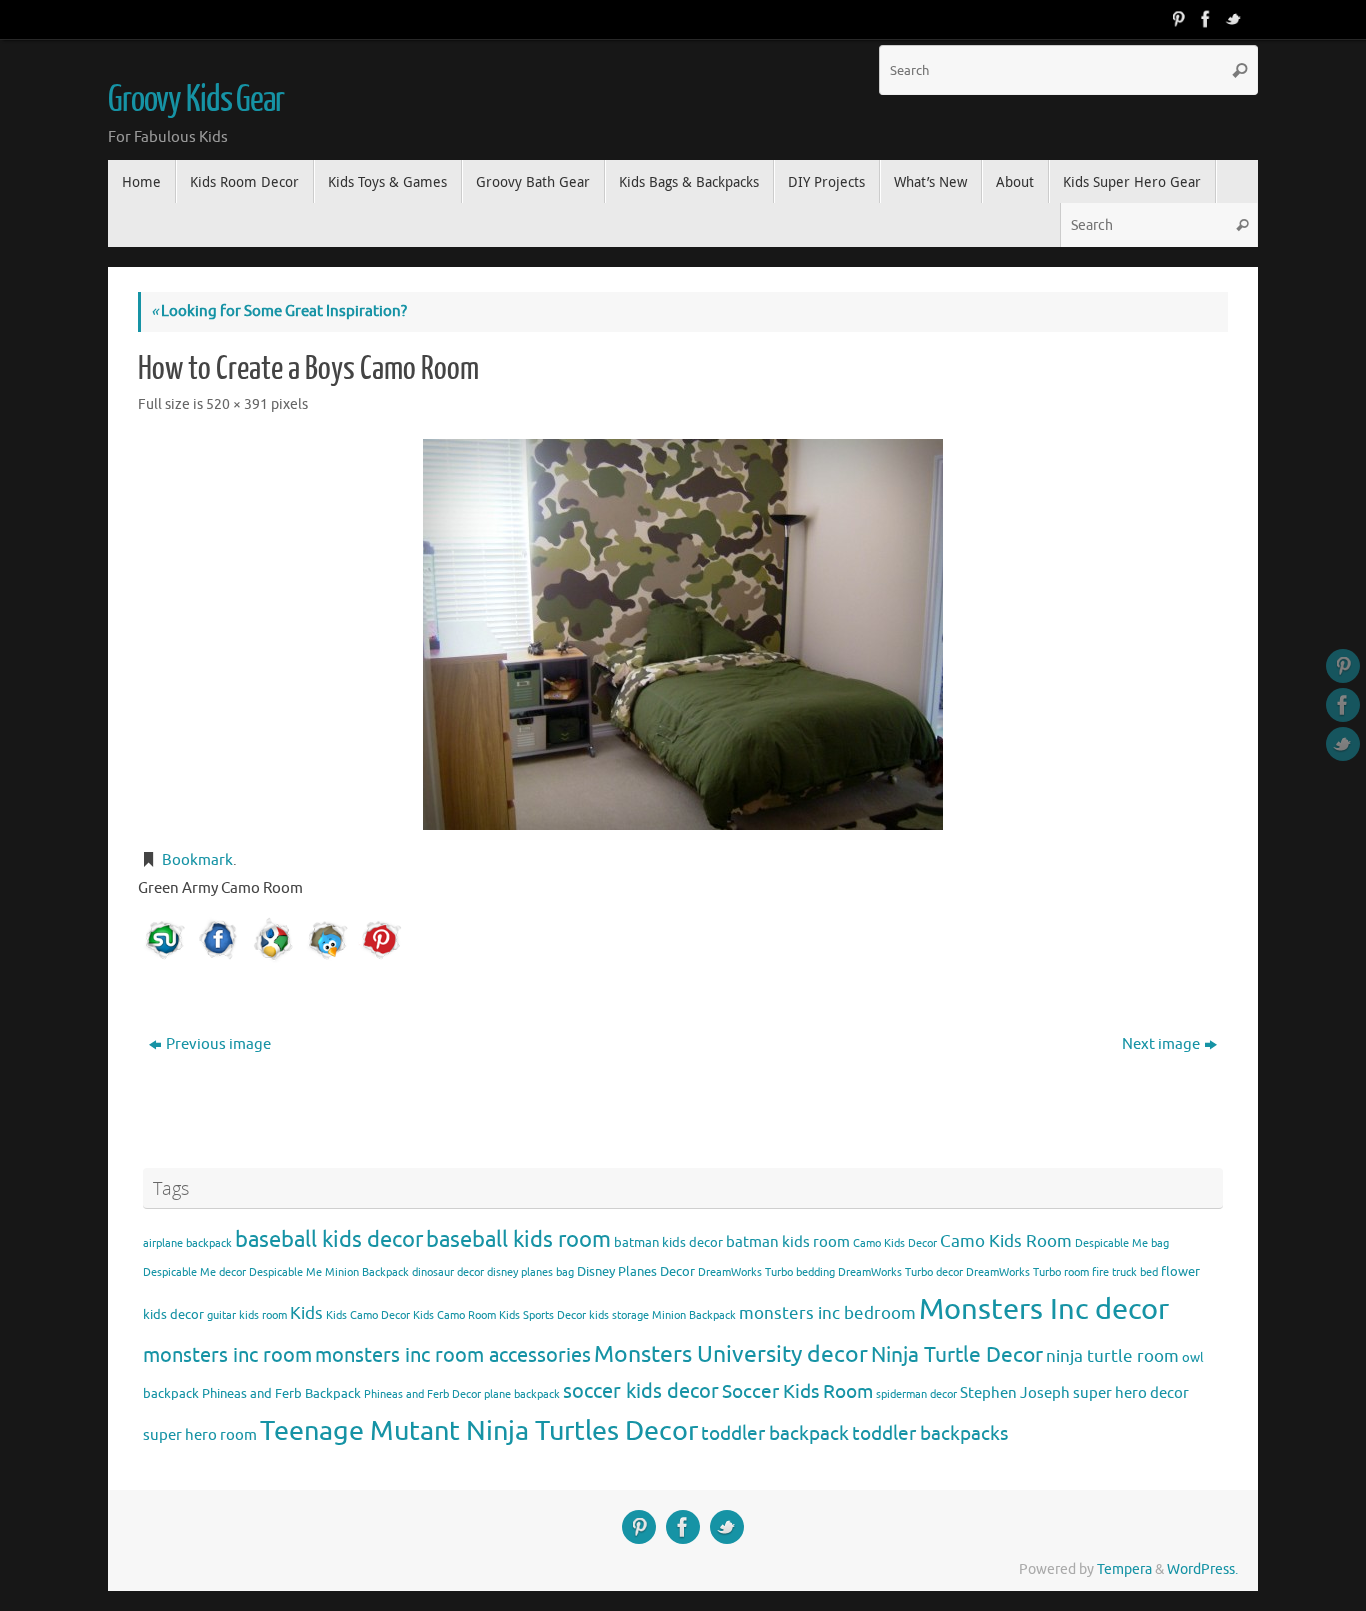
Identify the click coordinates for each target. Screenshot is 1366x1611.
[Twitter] (1234, 19)
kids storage (619, 1315)
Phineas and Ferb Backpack (281, 1393)
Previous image (218, 1044)
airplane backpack (187, 1243)
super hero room (200, 1435)
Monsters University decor (731, 1354)
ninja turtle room (1112, 1356)
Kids (306, 1313)
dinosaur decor (448, 1272)
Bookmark (197, 860)
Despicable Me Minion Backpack (329, 1272)
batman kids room (788, 1242)
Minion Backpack (694, 1315)
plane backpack (522, 1394)
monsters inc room (227, 1355)
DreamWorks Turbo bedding (766, 1272)
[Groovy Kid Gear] (1206, 19)
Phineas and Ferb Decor (422, 1394)
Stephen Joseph (1015, 1393)
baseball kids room (518, 1239)
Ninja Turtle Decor (957, 1355)
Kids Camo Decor (368, 1315)
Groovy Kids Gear (196, 100)
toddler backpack (775, 1433)
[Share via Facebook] (219, 940)
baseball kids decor (329, 1239)
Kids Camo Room (454, 1315)
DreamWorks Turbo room (1027, 1272)
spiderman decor (916, 1394)
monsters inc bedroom (827, 1313)
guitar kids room (247, 1315)
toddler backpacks (930, 1433)
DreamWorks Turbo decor (900, 1272)
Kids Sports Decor (542, 1315)
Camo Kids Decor (895, 1243)
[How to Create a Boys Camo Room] (683, 634)
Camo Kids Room (1006, 1241)
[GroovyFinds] (1178, 19)
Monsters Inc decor (1044, 1309)
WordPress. (1202, 1569)
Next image (1161, 1044)
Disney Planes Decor (636, 1271)
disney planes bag (530, 1272)
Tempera (1124, 1569)
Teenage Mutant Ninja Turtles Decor (479, 1431)
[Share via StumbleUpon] (165, 940)
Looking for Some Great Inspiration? (279, 311)
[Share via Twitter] (327, 940)
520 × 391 (237, 404)
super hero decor (1131, 1393)
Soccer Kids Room (797, 1391)
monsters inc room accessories (453, 1355)
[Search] (1240, 70)
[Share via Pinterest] (381, 940)
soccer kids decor (641, 1391)
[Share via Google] (273, 940)
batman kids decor (668, 1242)
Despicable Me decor (194, 1272)
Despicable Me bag (1122, 1243)
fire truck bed (1125, 1272)
